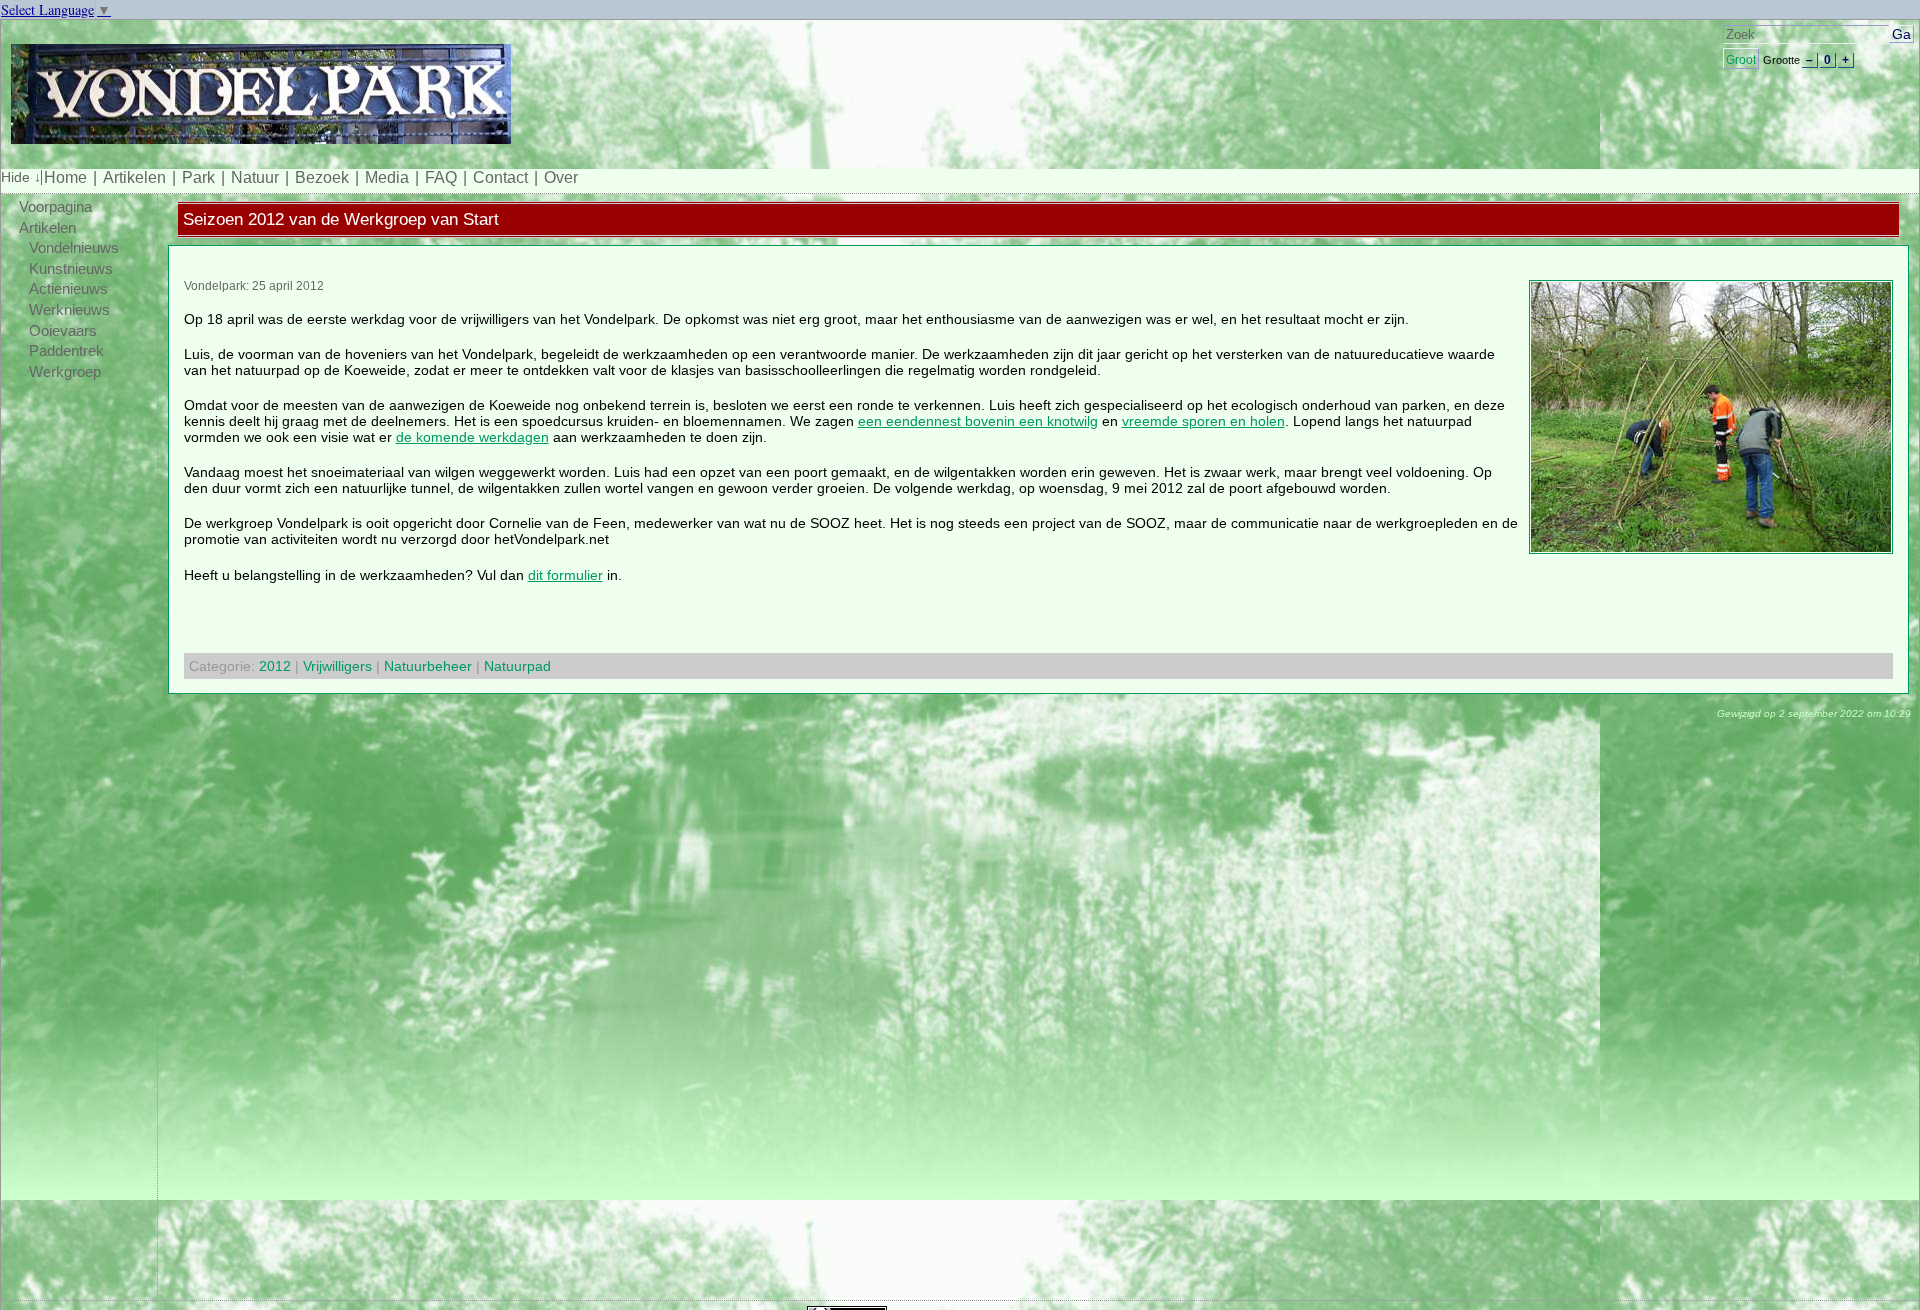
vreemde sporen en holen (1203, 421)
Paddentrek (66, 351)
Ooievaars (63, 331)
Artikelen (134, 177)
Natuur (255, 177)
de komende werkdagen (472, 437)
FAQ (441, 177)
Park (198, 177)
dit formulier (565, 575)
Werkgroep (65, 372)
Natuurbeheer (428, 666)
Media (387, 177)
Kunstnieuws (71, 269)
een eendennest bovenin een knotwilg (978, 421)
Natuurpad (517, 666)
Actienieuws (68, 289)
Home (65, 177)
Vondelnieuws (74, 248)
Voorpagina (55, 207)
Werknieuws (69, 310)
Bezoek (322, 177)
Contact (500, 177)
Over (561, 177)
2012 (275, 666)
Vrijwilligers (337, 666)
